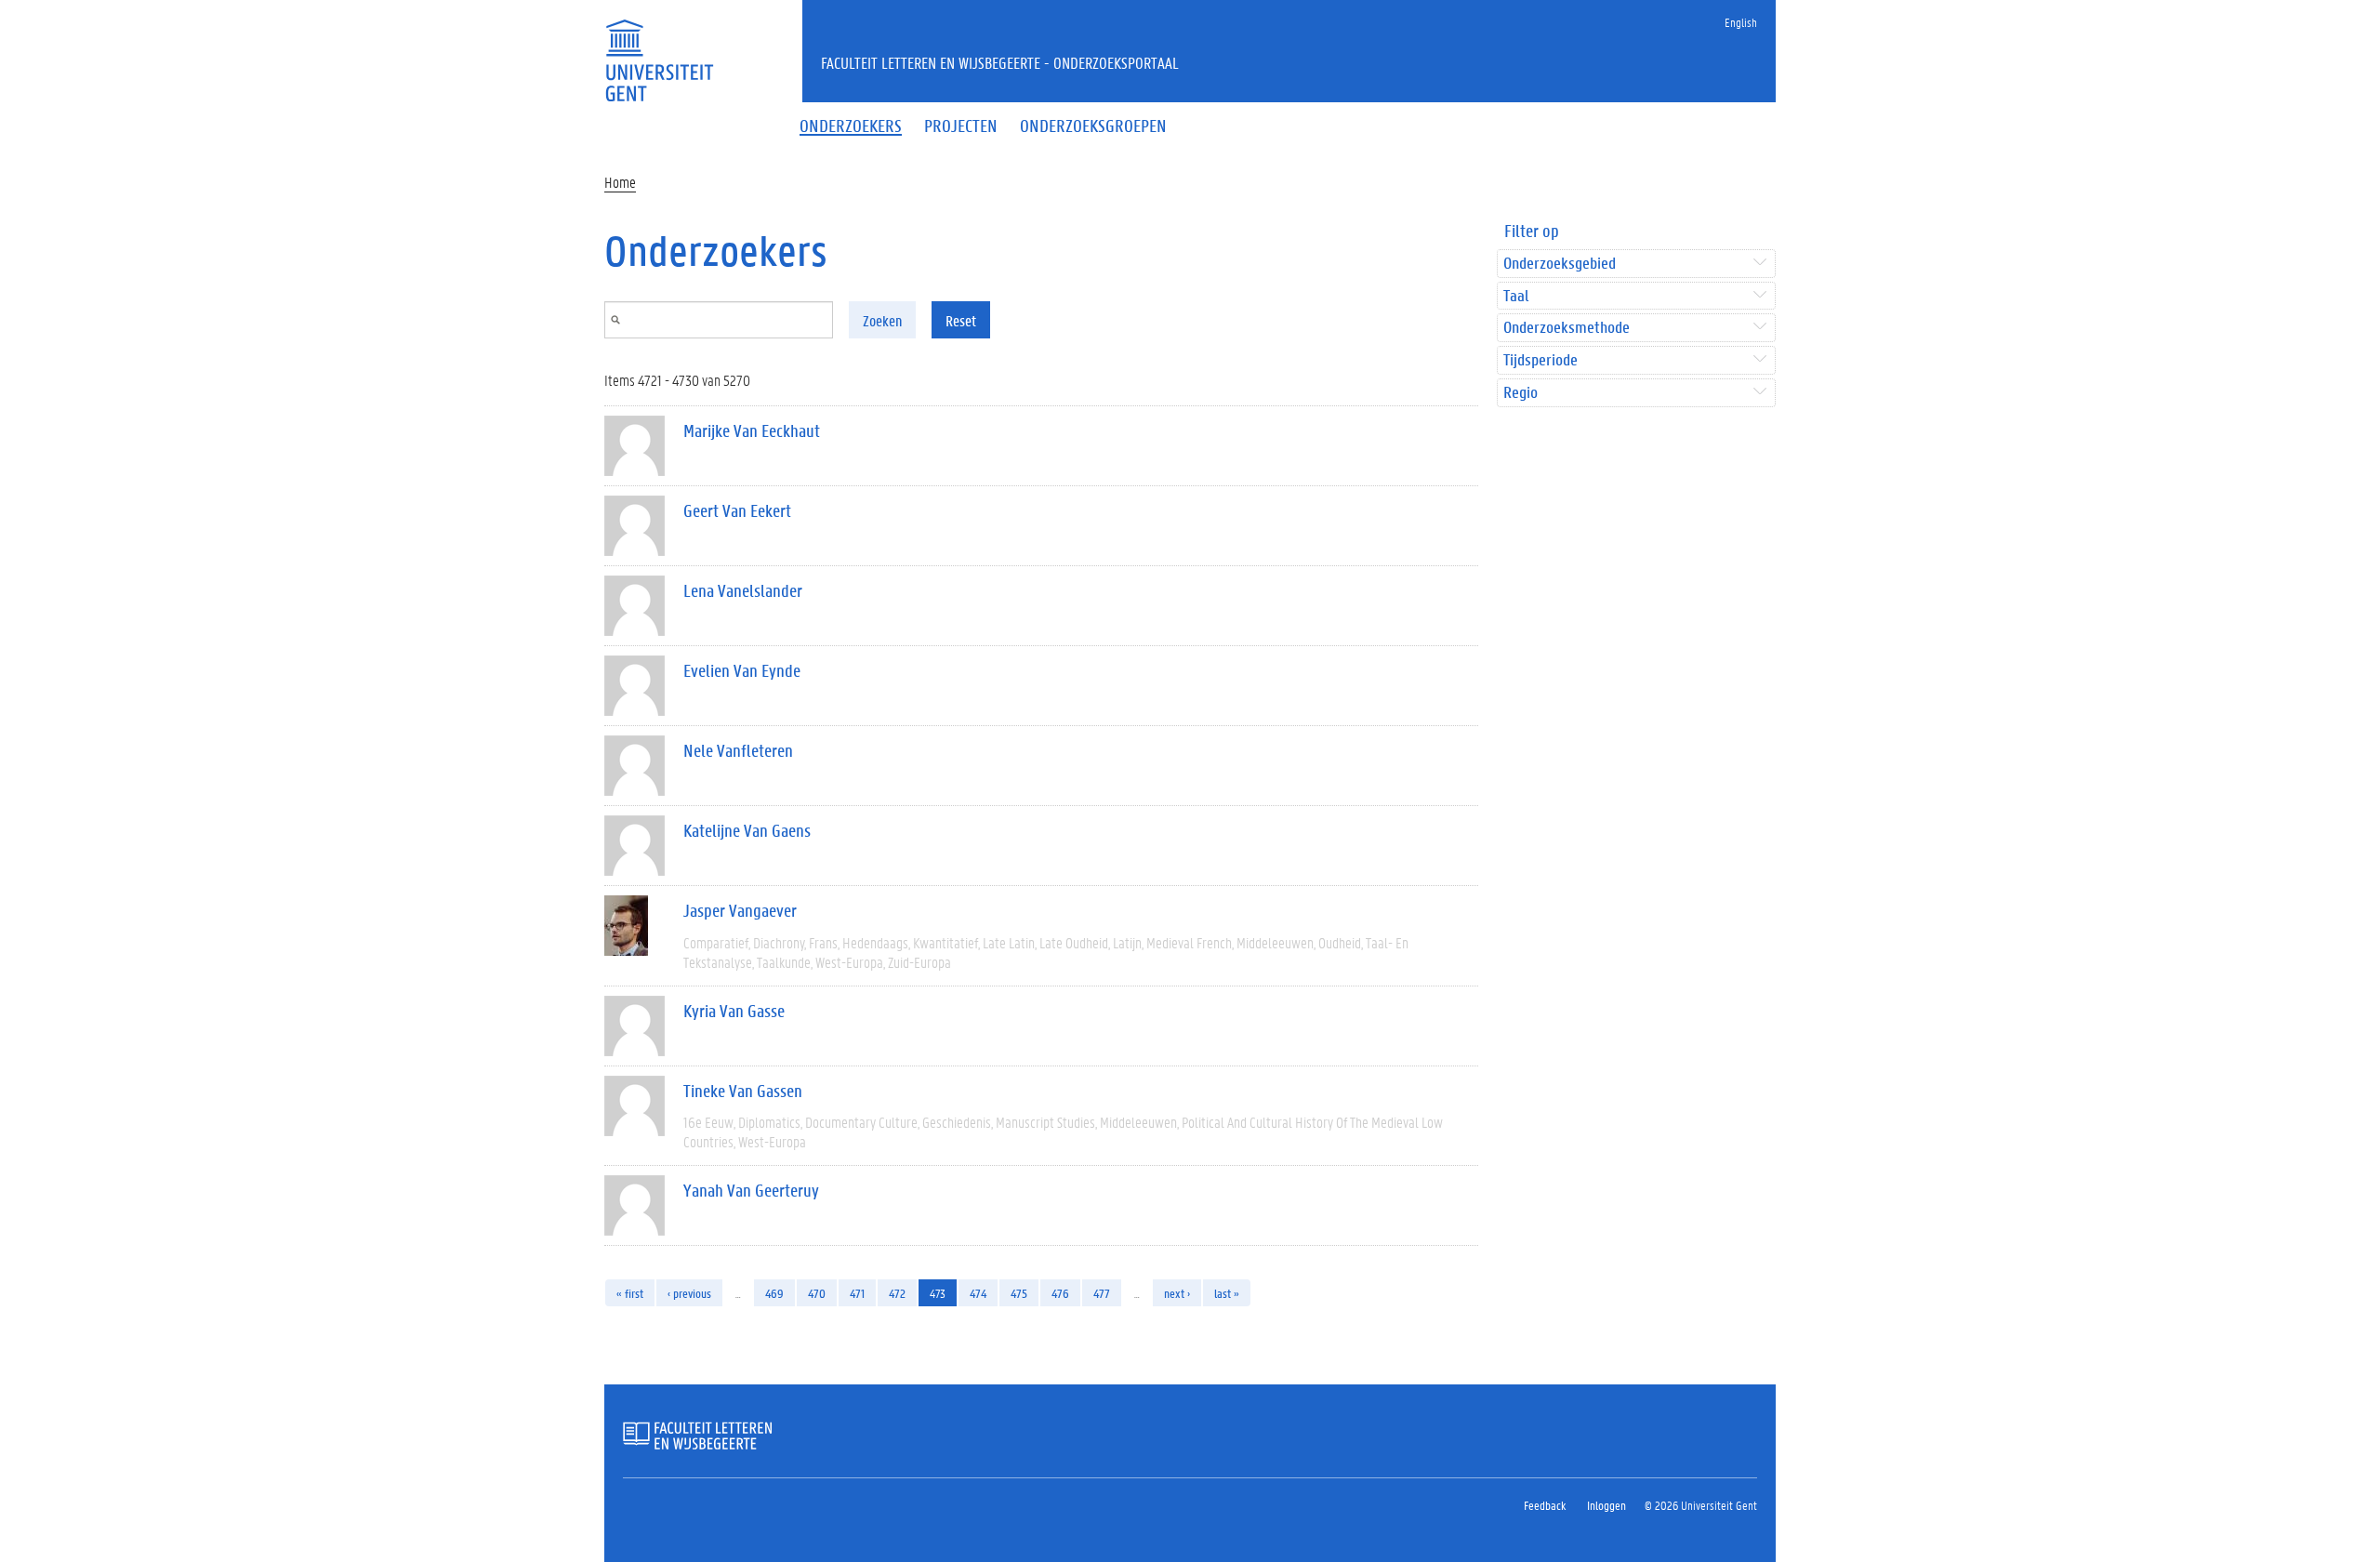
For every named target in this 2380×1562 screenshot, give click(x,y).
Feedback (1545, 1505)
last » (1227, 1293)
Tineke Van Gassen (743, 1091)
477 (1102, 1293)
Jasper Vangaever (740, 910)
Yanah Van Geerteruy (751, 1190)
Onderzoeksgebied (1560, 264)
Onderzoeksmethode (1567, 328)
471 (857, 1293)
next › (1177, 1293)
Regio (1521, 393)
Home (620, 182)
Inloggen (1606, 1505)
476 (1060, 1293)
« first (630, 1293)
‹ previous (689, 1293)
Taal (1516, 296)
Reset (961, 320)
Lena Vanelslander (743, 590)
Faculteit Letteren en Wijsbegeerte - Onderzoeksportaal (1000, 62)
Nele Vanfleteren (738, 750)
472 (897, 1293)
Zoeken (882, 320)
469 (774, 1293)
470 (817, 1293)
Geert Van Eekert (737, 510)
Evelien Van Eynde (742, 670)
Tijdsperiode (1540, 360)
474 (978, 1293)
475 (1019, 1293)
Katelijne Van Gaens (747, 830)
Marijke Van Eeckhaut (752, 430)
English (1741, 22)
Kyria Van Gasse (734, 1011)
